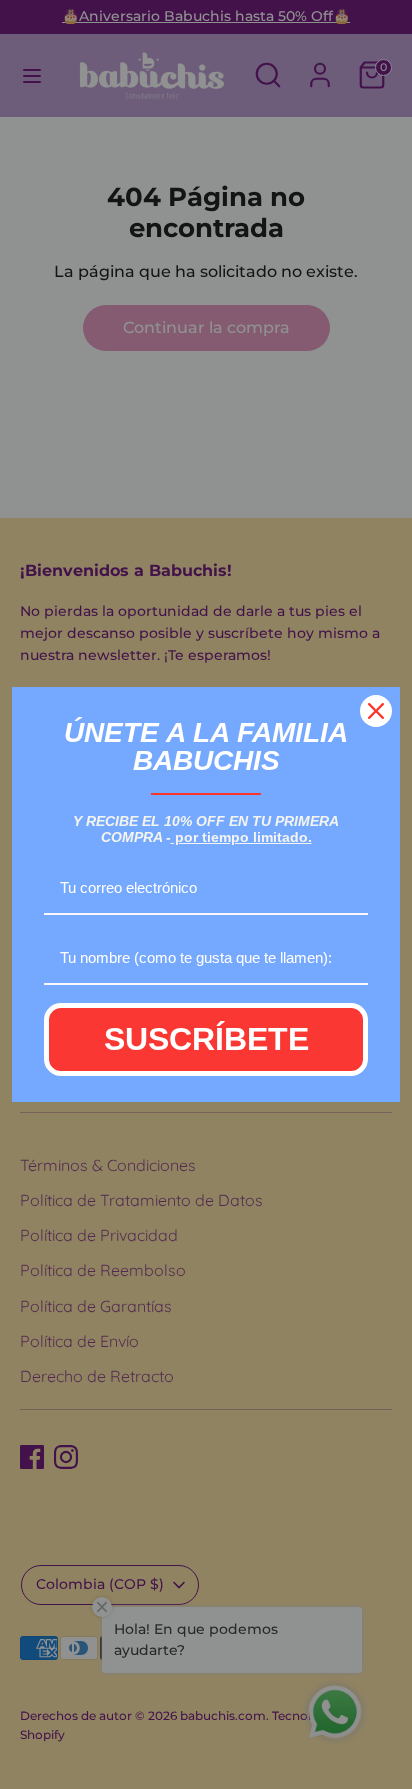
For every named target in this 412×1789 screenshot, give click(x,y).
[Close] (376, 711)
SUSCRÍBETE (206, 1039)
